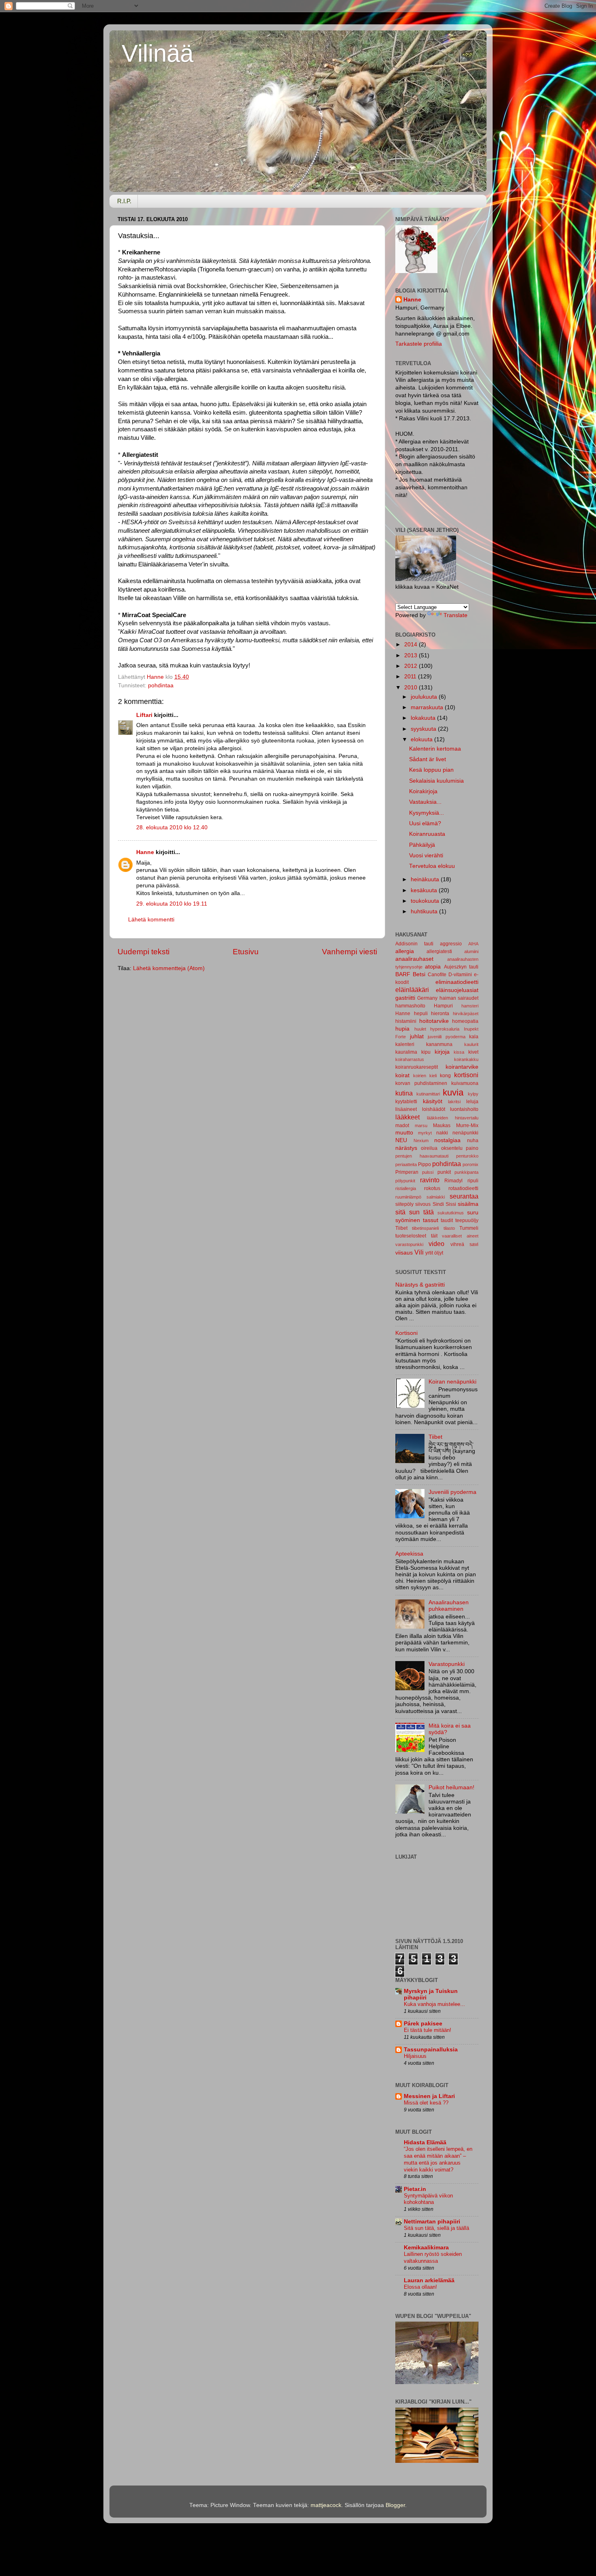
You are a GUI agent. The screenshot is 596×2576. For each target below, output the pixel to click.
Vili (419, 1252)
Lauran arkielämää (429, 2280)
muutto (404, 1133)
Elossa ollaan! (420, 2287)
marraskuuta (428, 707)
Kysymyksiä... (427, 813)
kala (474, 1037)
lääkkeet (407, 1117)
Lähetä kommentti (151, 920)
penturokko (467, 1156)
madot (402, 1126)
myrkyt (425, 1133)
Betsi (419, 974)
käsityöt (433, 1101)
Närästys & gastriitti (420, 1285)
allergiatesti (439, 951)
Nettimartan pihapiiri (432, 2222)
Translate (456, 615)
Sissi (451, 1204)
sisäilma (468, 1204)
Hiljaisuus (415, 2056)
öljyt (439, 1253)
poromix (471, 1164)
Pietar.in (415, 2189)
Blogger (395, 2505)
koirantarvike (462, 1067)
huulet (420, 1029)
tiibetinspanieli (425, 1228)
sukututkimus (451, 1213)
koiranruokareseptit (417, 1067)
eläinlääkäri (412, 990)
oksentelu (452, 1148)
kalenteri (405, 1044)
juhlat (417, 1036)
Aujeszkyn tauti (461, 967)
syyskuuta (424, 729)
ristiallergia (406, 1188)
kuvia (453, 1092)
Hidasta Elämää (425, 2142)
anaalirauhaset (414, 959)
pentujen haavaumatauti (422, 1156)
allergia (405, 951)
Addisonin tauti (414, 944)
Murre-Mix (467, 1126)
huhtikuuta (425, 911)
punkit (444, 1172)
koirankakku (466, 1059)
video (436, 1244)
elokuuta (422, 739)
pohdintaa (161, 685)
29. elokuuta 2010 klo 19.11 (172, 904)
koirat (402, 1075)
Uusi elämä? (425, 823)
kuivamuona (465, 1083)
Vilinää (158, 53)
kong (445, 1076)
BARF (403, 974)
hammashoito (410, 1006)
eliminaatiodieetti (457, 982)
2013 (412, 655)
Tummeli (469, 1228)
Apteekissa (409, 1554)
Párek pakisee (423, 2024)
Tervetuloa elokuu (432, 866)
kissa (459, 1052)
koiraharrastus (410, 1059)
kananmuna (439, 1044)
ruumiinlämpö (408, 1197)
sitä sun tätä (415, 1212)
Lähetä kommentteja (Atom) (169, 968)
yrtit (429, 1253)
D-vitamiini (460, 975)
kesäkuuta (425, 890)
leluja (472, 1102)
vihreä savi (464, 1244)
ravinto (430, 1180)
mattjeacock (326, 2505)
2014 (412, 645)
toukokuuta (426, 901)
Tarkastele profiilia (419, 344)
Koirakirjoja (423, 791)
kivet (473, 1052)
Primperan (407, 1172)
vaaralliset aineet (460, 1236)
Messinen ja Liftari (429, 2096)
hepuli (421, 1014)
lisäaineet (406, 1109)
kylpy (473, 1094)
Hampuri (443, 1006)
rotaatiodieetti (463, 1188)
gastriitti (405, 998)
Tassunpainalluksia (431, 2050)
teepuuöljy (467, 1220)
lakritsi (454, 1102)
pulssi (428, 1172)
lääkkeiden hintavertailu (453, 1118)
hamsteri (470, 1006)
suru (473, 1213)
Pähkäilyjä (422, 845)
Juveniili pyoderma (452, 1492)
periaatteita (406, 1164)
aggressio (451, 944)
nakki (442, 1133)
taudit (447, 1220)
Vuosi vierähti (426, 855)
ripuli (473, 1181)
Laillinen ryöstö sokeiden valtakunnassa (433, 2257)
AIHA (473, 944)
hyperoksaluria (445, 1029)
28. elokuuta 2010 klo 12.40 (172, 827)
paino (472, 1148)
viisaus (404, 1253)
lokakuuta (424, 718)
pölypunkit (405, 1181)
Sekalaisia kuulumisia (436, 781)
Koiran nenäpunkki (452, 1382)
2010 (412, 688)
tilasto (449, 1228)
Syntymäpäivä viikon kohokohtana (428, 2199)
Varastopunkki (447, 1664)
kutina (404, 1093)
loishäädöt (434, 1109)
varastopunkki (409, 1244)
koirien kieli (425, 1076)
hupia (402, 1029)
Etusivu (246, 952)
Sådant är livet (428, 759)
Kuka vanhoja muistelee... (434, 2004)
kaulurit (471, 1044)
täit (434, 1236)
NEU (401, 1140)
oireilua (429, 1148)
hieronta (440, 1014)
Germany (427, 998)
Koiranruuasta (427, 834)
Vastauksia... (425, 802)
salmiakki (436, 1197)
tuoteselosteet (411, 1236)
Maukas (442, 1126)
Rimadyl (453, 1181)
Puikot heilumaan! (451, 1787)
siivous (423, 1204)
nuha (473, 1141)
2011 (411, 677)
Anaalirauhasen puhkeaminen (449, 1606)
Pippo (424, 1164)
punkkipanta (466, 1172)
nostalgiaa (447, 1140)
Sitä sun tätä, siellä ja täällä (436, 2228)
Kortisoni (406, 1333)
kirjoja (442, 1052)
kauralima (406, 1052)
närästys (406, 1148)
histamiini (406, 1021)
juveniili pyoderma (447, 1037)
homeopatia (465, 1021)
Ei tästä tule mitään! (428, 2030)
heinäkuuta (426, 879)
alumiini (471, 951)
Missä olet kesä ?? (426, 2103)
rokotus (432, 1188)
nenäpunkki (465, 1133)
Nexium (421, 1141)
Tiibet (401, 1228)
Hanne (145, 852)
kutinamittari (428, 1094)
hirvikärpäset (466, 1014)
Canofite (437, 975)
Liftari (144, 715)
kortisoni (466, 1075)
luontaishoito (464, 1109)
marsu (421, 1126)
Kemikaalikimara (426, 2248)
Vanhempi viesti (349, 952)
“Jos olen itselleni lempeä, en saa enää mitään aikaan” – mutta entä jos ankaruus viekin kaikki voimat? (438, 2159)
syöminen (408, 1220)
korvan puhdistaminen (421, 1083)
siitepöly (404, 1204)
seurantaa (464, 1196)
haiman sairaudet (459, 998)
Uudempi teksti (144, 952)
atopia (433, 967)
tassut (431, 1220)
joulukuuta (425, 697)
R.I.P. (124, 201)
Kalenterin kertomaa (435, 749)
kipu (426, 1052)
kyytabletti (406, 1102)
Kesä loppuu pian (431, 770)
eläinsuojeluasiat (457, 990)
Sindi (438, 1204)
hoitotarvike (434, 1021)
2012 (412, 666)
